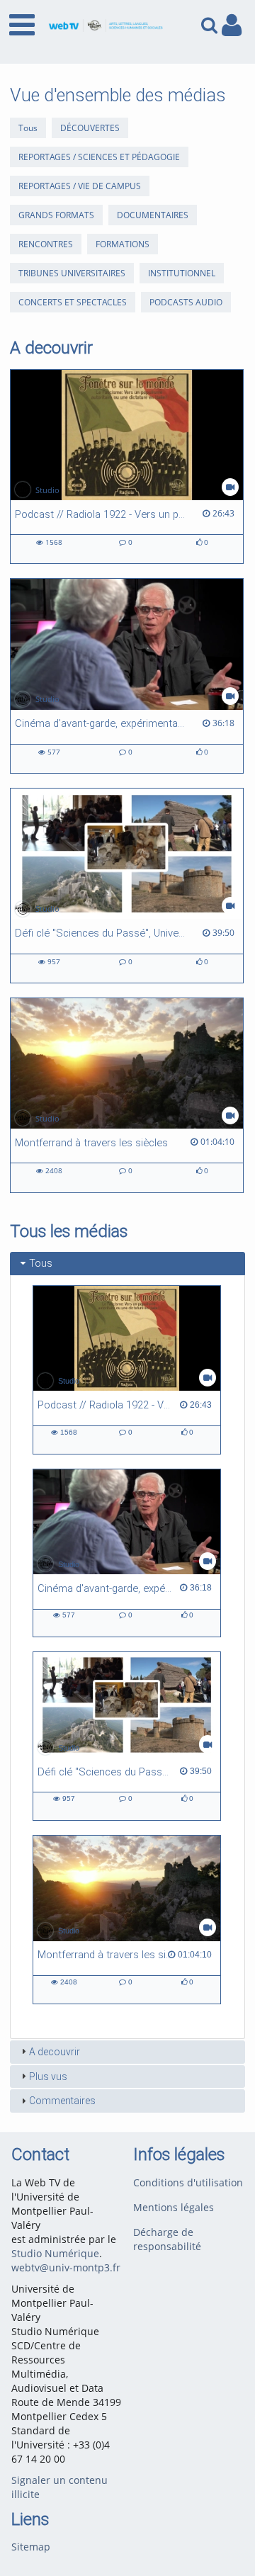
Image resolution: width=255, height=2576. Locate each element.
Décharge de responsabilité (167, 2239)
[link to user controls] (232, 25)
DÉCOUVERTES (90, 128)
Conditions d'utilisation (188, 2182)
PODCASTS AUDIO (186, 302)
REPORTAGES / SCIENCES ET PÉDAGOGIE (99, 157)
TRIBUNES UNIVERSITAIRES (72, 273)
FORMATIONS (123, 244)
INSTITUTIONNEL (182, 273)
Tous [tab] (41, 1263)
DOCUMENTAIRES (153, 215)
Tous (28, 128)
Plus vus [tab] (48, 2077)
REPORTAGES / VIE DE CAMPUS (80, 186)
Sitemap (31, 2547)
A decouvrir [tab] (55, 2052)
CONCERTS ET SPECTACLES (73, 302)
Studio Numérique (55, 2253)
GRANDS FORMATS (56, 215)
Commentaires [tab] (62, 2101)
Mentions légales (174, 2207)
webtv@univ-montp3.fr (66, 2267)
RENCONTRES (46, 244)
